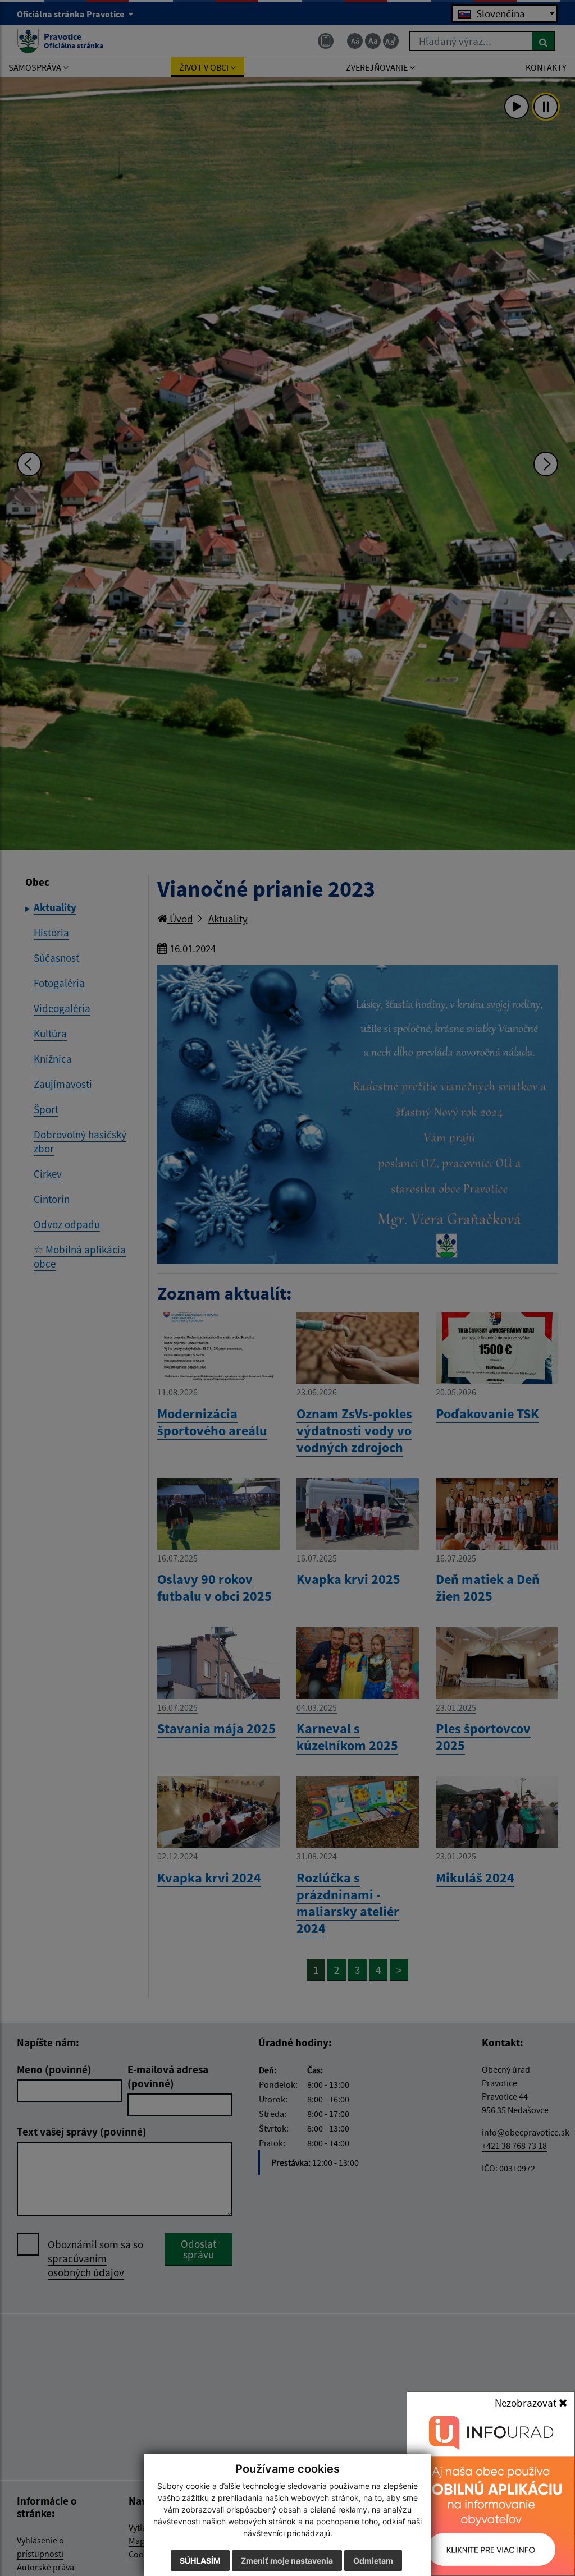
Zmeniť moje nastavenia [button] (287, 2561)
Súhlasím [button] (200, 2561)
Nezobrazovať (527, 2403)
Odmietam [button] (373, 2561)
